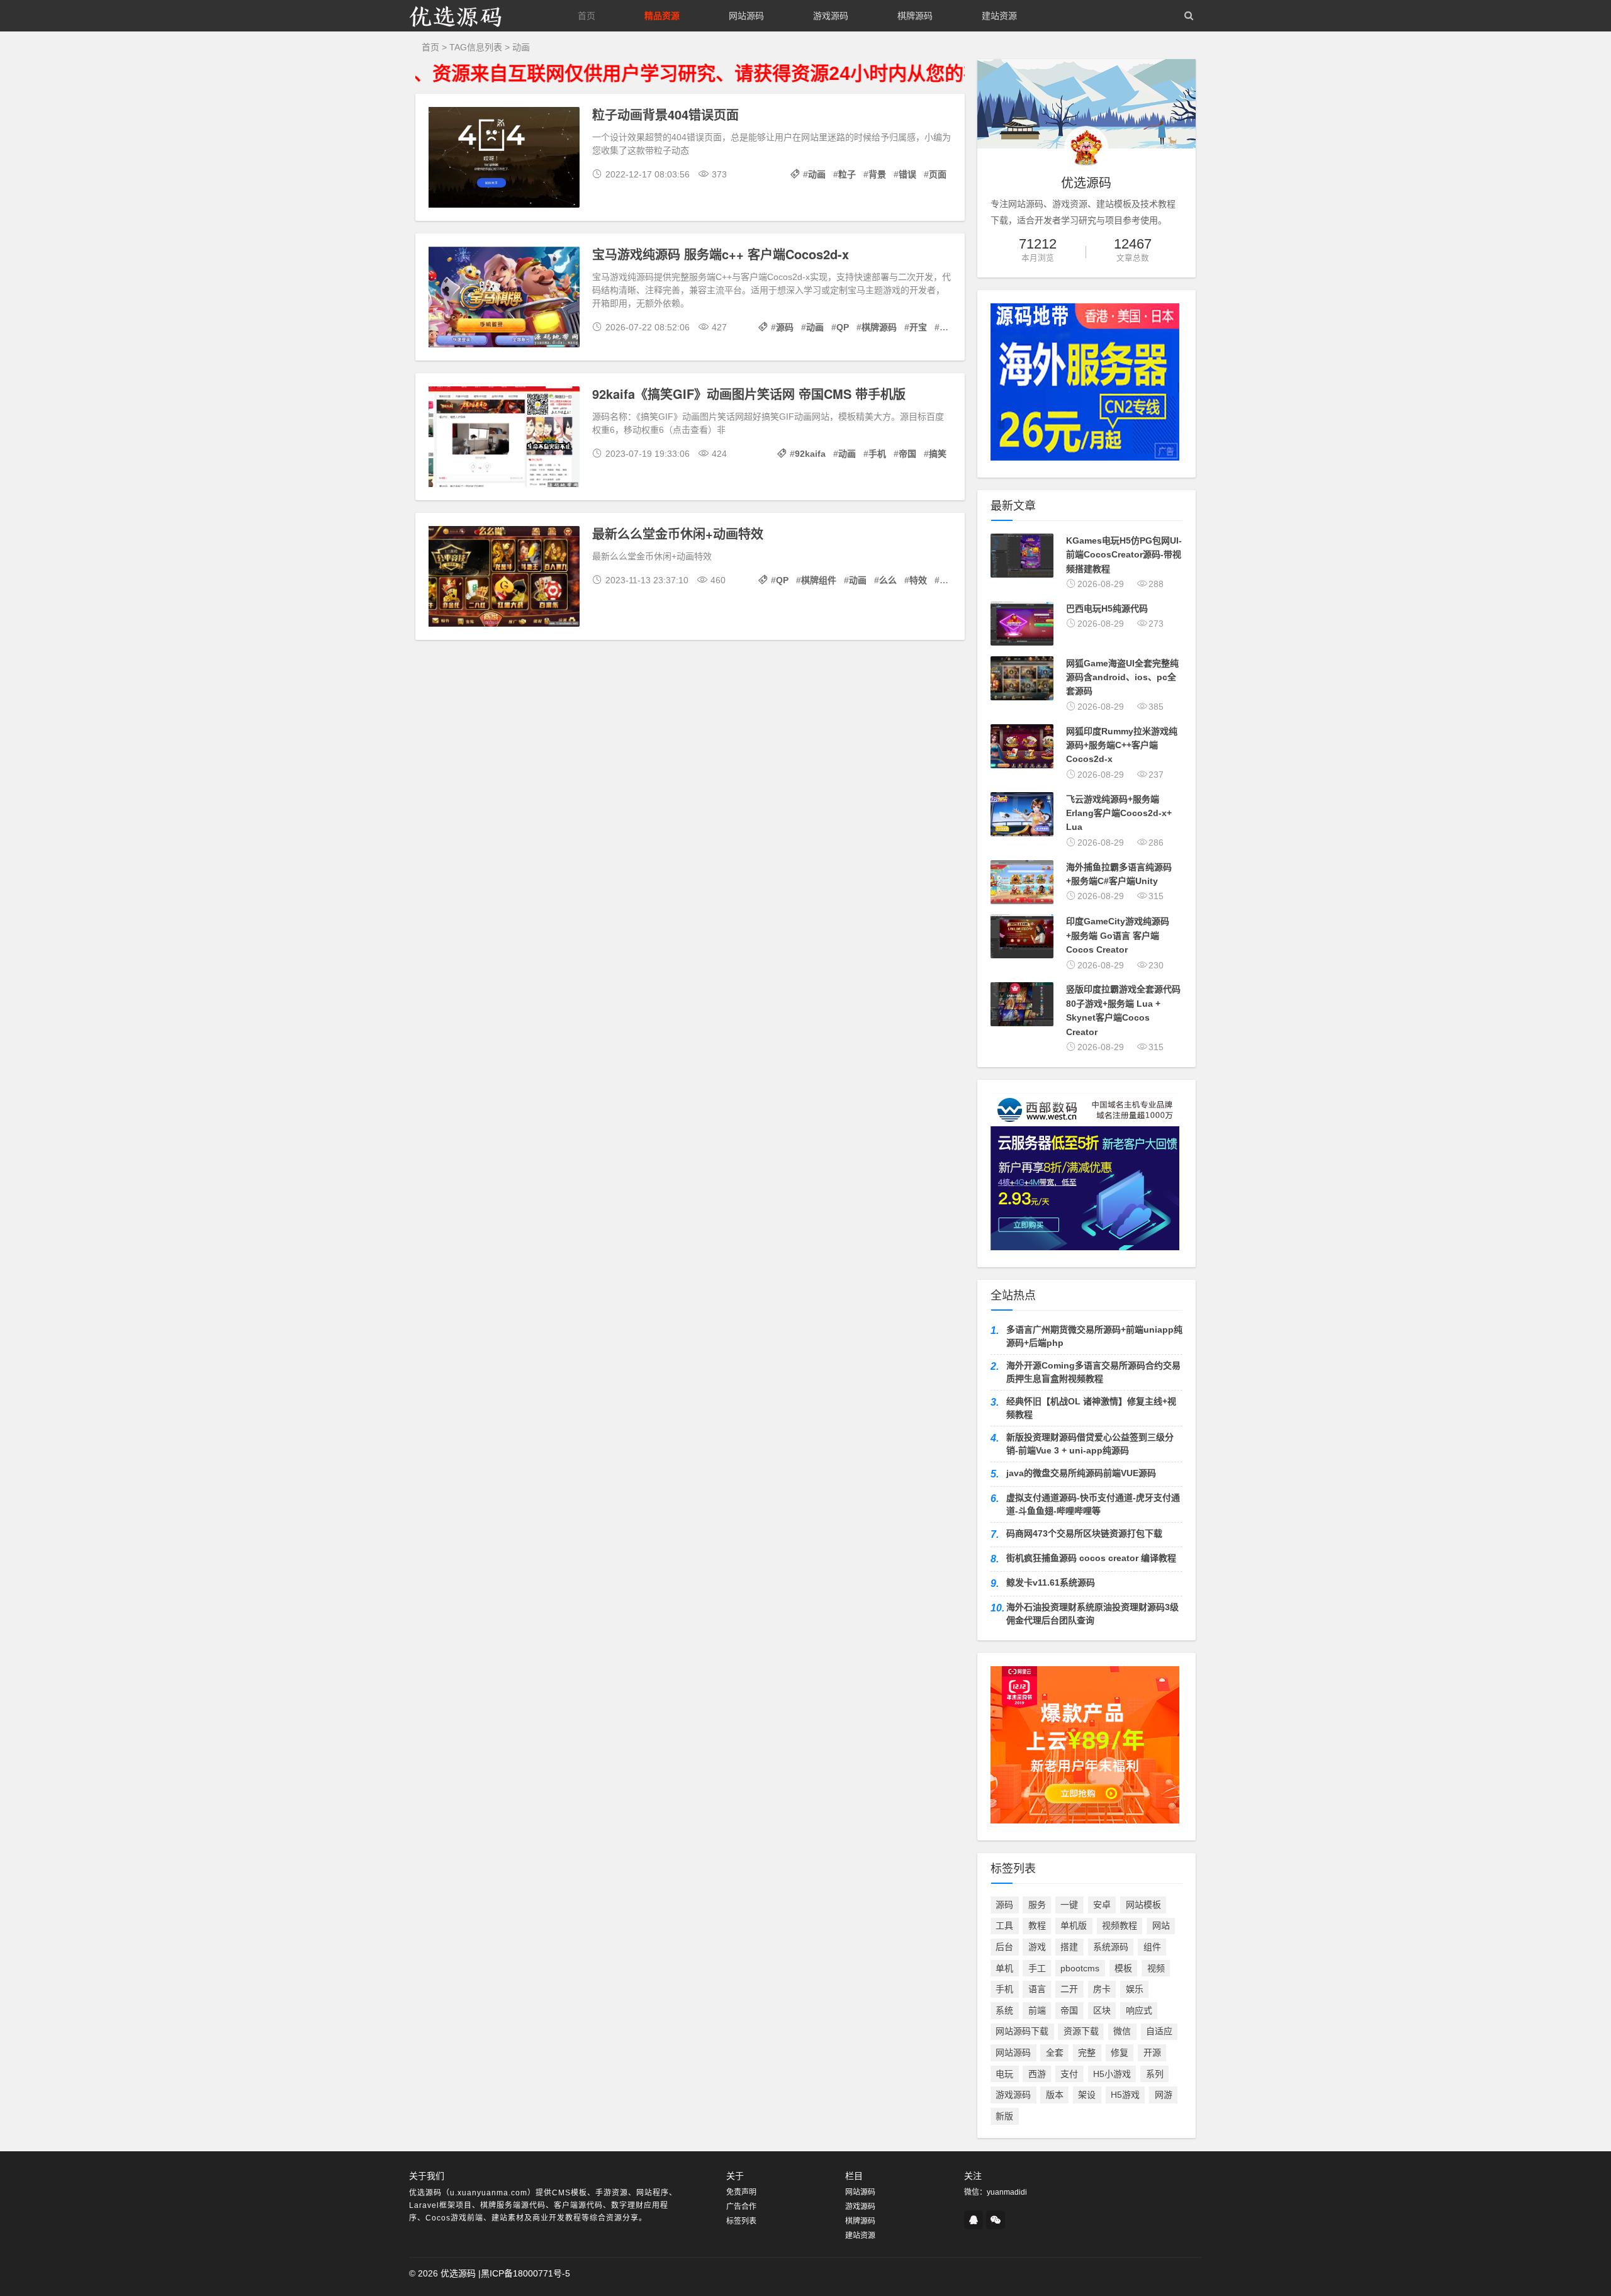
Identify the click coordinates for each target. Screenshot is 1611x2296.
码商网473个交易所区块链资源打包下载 (1084, 1533)
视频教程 (1120, 1925)
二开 (1069, 1989)
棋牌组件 (819, 580)
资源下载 (1081, 2031)
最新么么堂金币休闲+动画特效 (678, 533)
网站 (1161, 1925)
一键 (1069, 1905)
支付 (1069, 2074)
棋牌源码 (915, 16)
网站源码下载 (1022, 2031)
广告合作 (741, 2207)
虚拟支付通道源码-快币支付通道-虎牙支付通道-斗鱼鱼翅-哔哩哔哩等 (1093, 1504)
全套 (1055, 2052)
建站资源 (999, 16)
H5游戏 (1125, 2095)
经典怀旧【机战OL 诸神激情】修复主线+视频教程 (1091, 1408)
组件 (1152, 1947)
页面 (938, 174)
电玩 (1004, 2074)
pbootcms (1080, 1968)
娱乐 (1135, 1989)
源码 (785, 327)
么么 (888, 580)
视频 (1156, 1968)
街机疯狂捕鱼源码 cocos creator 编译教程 (1091, 1558)
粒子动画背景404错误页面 (665, 114)
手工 (1037, 1968)
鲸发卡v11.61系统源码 (1051, 1582)
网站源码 (746, 16)
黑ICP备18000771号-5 (525, 2273)
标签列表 (741, 2221)
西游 (1037, 2074)
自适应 (1159, 2031)
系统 (1004, 2010)
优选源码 (458, 2273)
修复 (1120, 2052)
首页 (587, 16)
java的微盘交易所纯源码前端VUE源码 (1081, 1473)
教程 (1037, 1925)
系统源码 (1111, 1947)
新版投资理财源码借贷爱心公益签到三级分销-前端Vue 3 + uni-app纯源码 (1090, 1444)
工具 (1004, 1925)
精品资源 (662, 16)
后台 (1004, 1947)
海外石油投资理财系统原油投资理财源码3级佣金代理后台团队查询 (1092, 1614)
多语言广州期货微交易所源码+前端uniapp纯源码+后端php (1094, 1336)
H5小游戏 (1112, 2074)
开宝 (918, 327)
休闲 (948, 580)
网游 (1164, 2095)
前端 (1037, 2010)
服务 (1037, 1905)
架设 (1087, 2095)
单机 (1004, 1968)
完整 (1087, 2052)
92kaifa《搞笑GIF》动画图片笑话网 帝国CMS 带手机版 (749, 394)
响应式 (1139, 2010)
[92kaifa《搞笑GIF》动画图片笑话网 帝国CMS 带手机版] (504, 439)
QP (843, 327)
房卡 (1102, 1989)
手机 (877, 454)
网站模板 (1143, 1905)
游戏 (1037, 1947)
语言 (1037, 1989)
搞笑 (938, 454)
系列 (1155, 2074)
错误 (907, 174)
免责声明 (741, 2192)
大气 (948, 327)
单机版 (1074, 1925)
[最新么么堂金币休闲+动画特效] (504, 578)
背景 (877, 174)
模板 (1123, 1968)
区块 (1102, 2010)
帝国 (907, 454)
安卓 (1102, 1905)
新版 (1004, 2116)
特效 (918, 580)
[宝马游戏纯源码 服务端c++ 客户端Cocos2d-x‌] (504, 299)
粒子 (847, 174)
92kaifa (810, 454)
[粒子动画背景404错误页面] (504, 159)
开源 (1152, 2052)
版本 (1055, 2095)
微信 (1122, 2031)
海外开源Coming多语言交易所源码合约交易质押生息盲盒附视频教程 (1093, 1372)
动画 (817, 174)
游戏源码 (831, 16)
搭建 (1069, 1947)
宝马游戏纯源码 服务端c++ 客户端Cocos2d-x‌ (721, 254)
